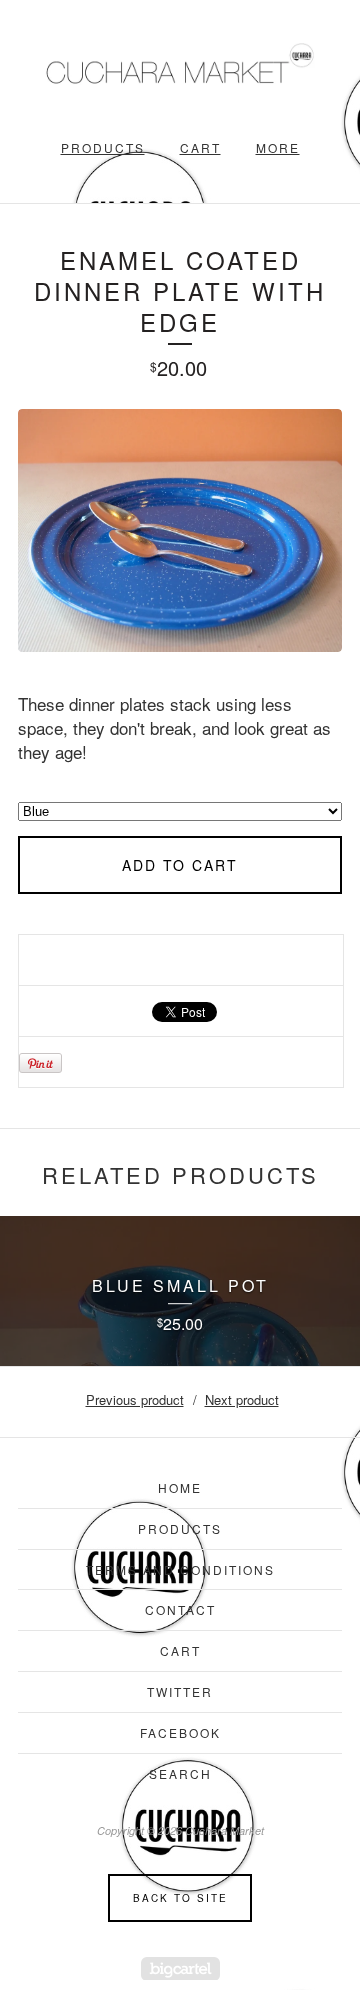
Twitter (180, 1691)
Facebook (180, 1732)
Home (180, 1487)
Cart (200, 147)
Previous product (135, 1399)
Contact (180, 1609)
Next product (242, 1399)
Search (180, 1773)
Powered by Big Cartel (180, 1968)
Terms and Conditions (180, 1569)
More (278, 147)
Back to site (180, 1898)
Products (103, 147)
